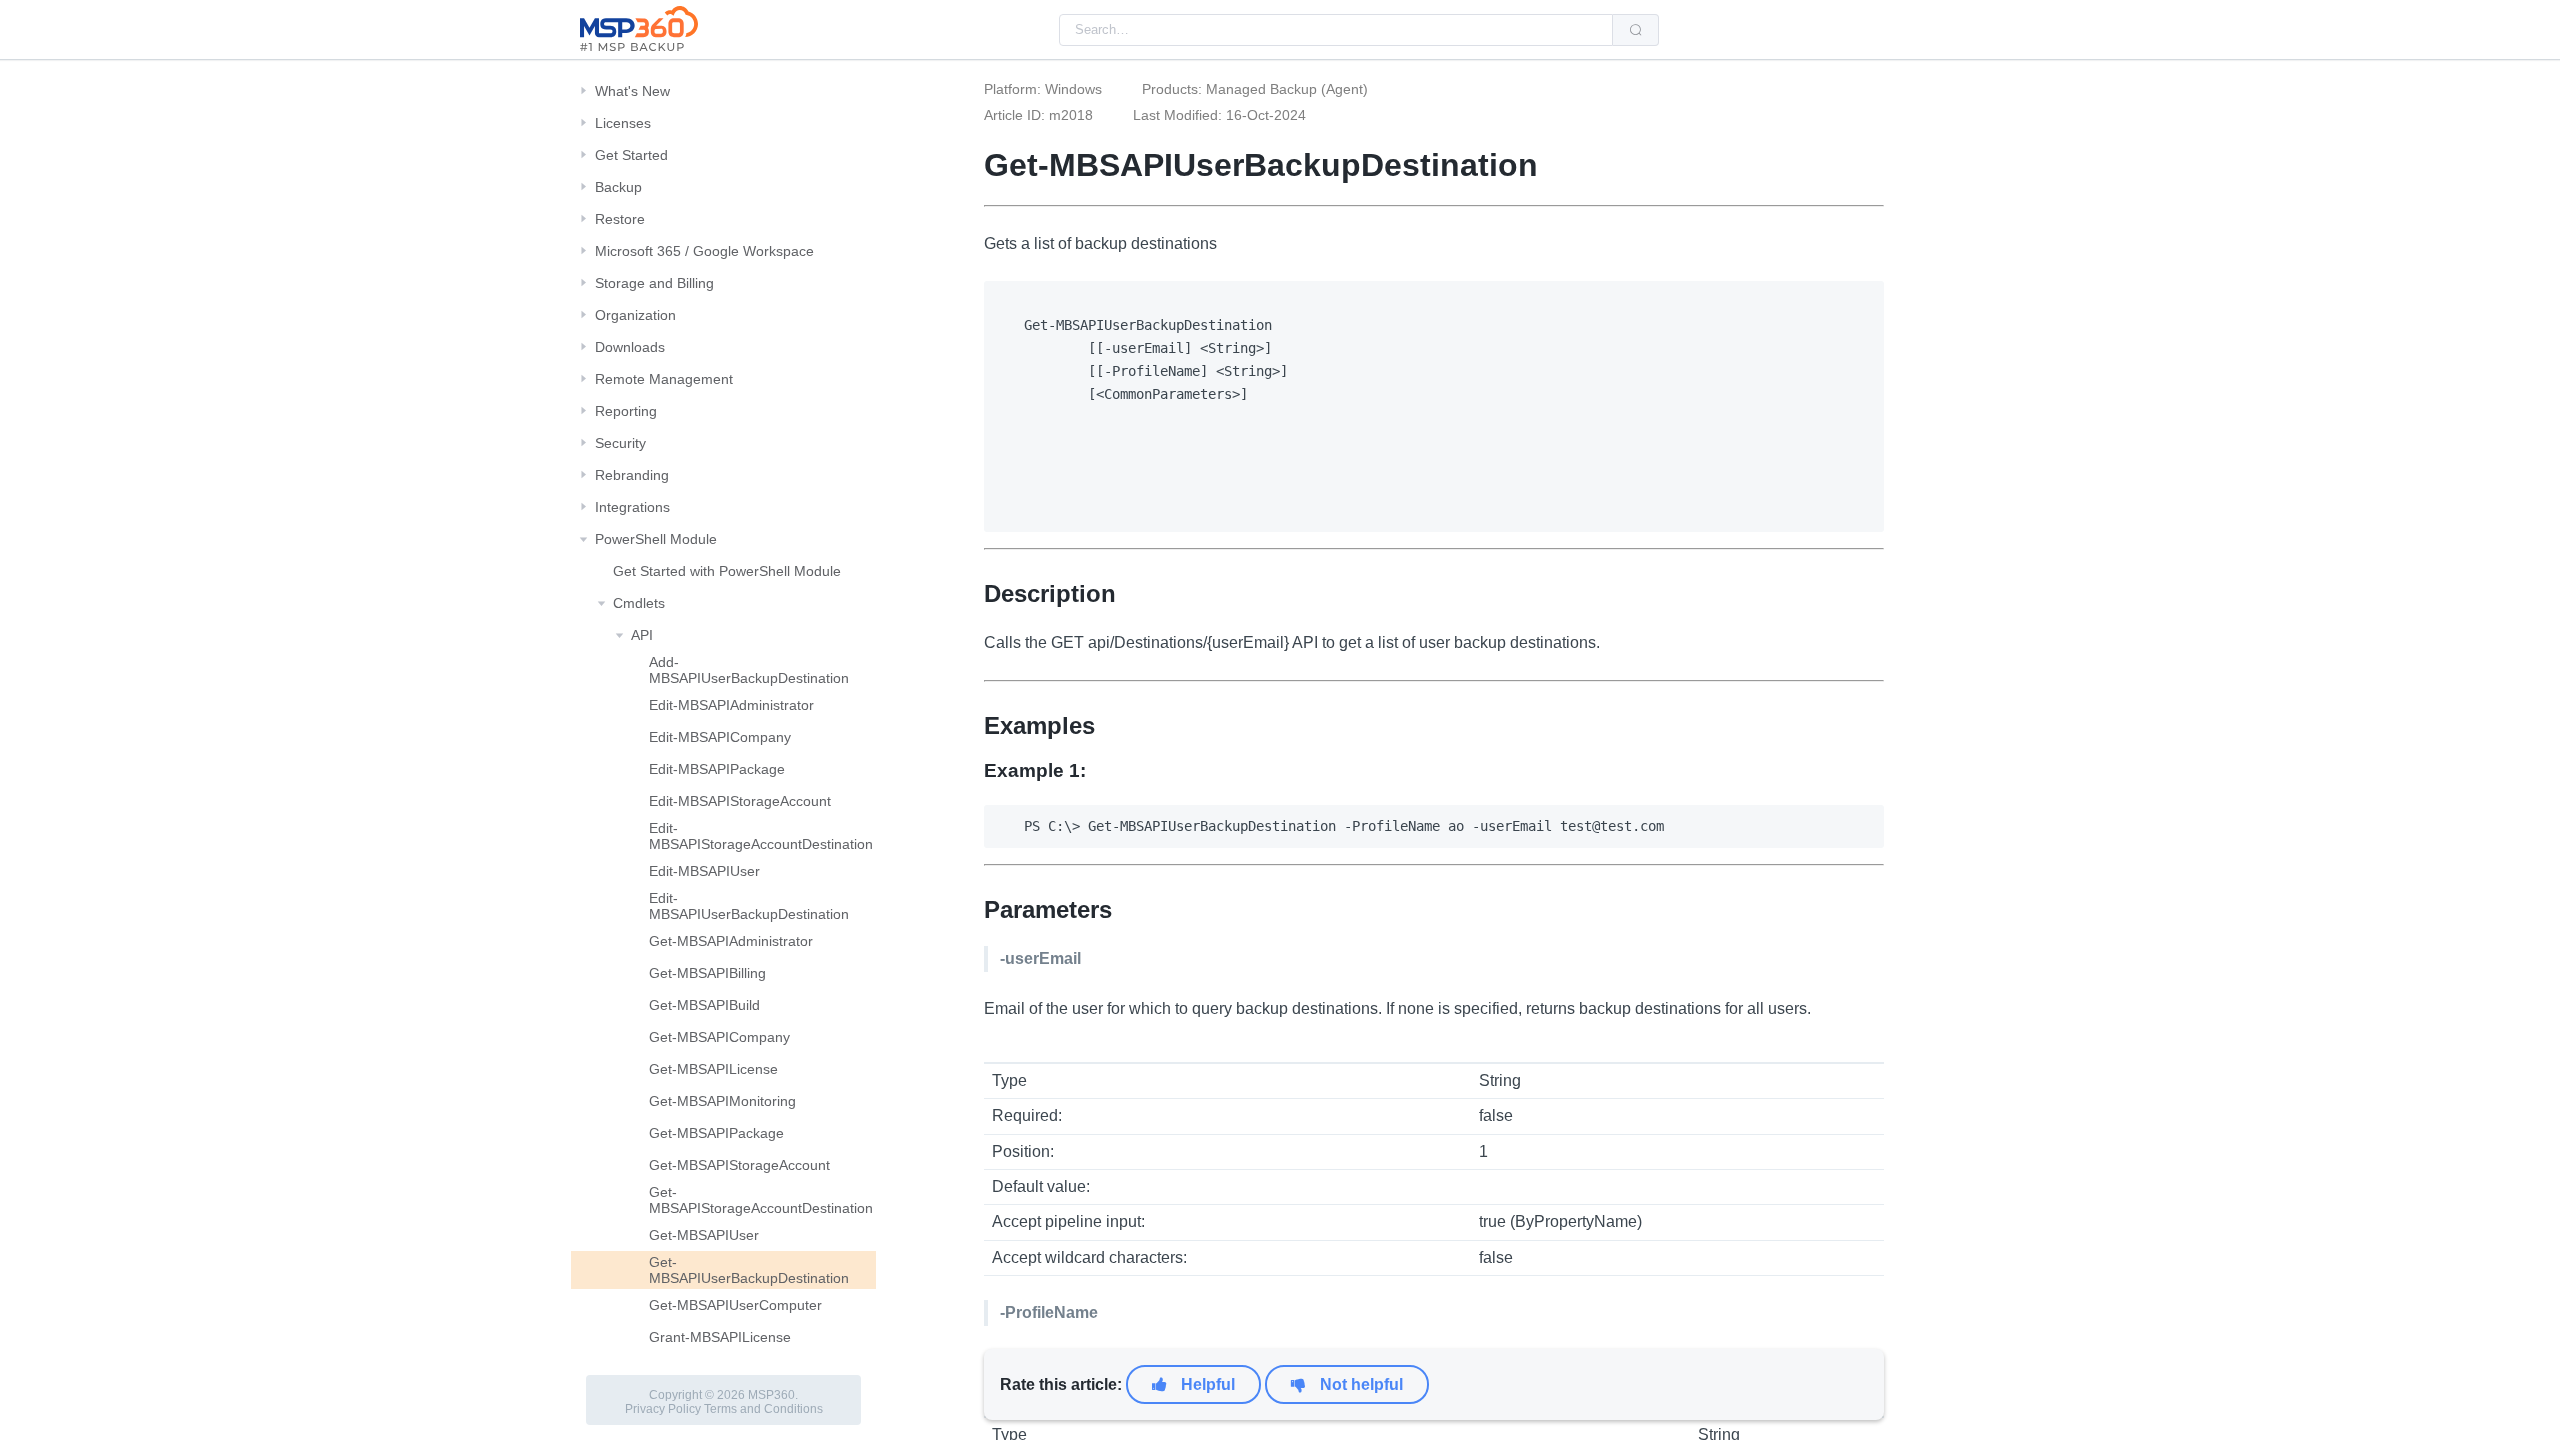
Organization (635, 315)
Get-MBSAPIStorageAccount (739, 1165)
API (642, 635)
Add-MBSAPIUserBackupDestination (749, 670)
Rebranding (632, 475)
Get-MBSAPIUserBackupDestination (749, 1270)
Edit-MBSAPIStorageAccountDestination (761, 836)
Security (620, 443)
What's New (632, 91)
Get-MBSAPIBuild (704, 1005)
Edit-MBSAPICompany (720, 737)
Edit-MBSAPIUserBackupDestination (749, 906)
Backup (618, 187)
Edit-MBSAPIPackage (717, 769)
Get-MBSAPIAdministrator (731, 941)
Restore (620, 219)
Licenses (623, 123)
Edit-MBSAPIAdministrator (731, 705)
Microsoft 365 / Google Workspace (704, 251)
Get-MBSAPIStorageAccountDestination (761, 1200)
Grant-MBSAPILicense (720, 1337)
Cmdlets (639, 603)
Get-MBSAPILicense (713, 1069)
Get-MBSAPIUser (704, 1235)
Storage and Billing (654, 283)
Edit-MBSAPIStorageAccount (740, 801)
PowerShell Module (656, 539)
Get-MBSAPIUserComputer (735, 1305)
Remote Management (664, 379)
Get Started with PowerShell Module (727, 571)
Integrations (632, 507)
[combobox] (1336, 30)
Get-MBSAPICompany (719, 1037)
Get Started (631, 155)
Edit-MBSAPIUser (704, 871)
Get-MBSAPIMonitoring (722, 1101)
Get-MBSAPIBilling (707, 973)
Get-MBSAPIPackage (716, 1133)
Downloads (630, 347)
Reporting (626, 411)
